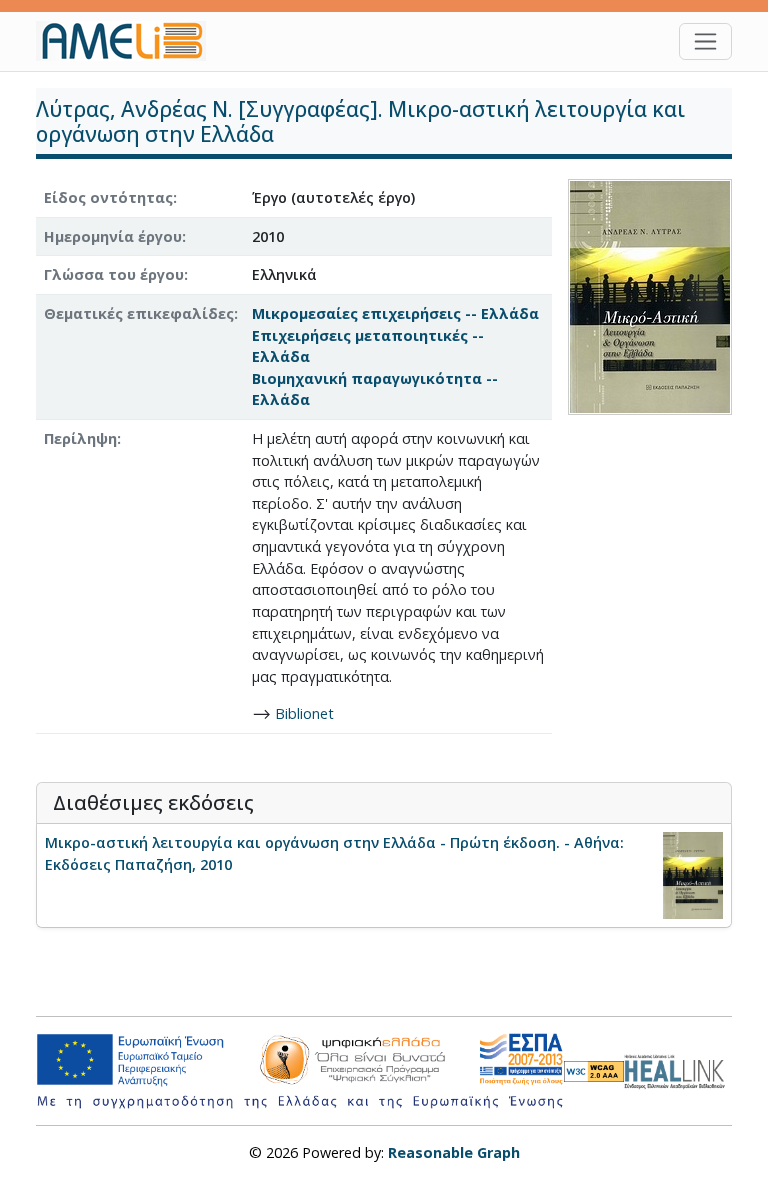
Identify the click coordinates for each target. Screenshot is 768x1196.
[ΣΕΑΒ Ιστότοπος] (678, 1069)
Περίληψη (80, 438)
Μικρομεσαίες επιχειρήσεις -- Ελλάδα (395, 313)
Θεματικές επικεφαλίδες (139, 313)
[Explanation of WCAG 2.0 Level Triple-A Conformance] (594, 1071)
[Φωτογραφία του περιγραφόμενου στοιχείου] (650, 295)
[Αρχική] (129, 41)
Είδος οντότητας (108, 197)
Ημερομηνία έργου (113, 236)
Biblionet (304, 713)
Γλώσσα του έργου (114, 274)
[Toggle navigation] (705, 41)
